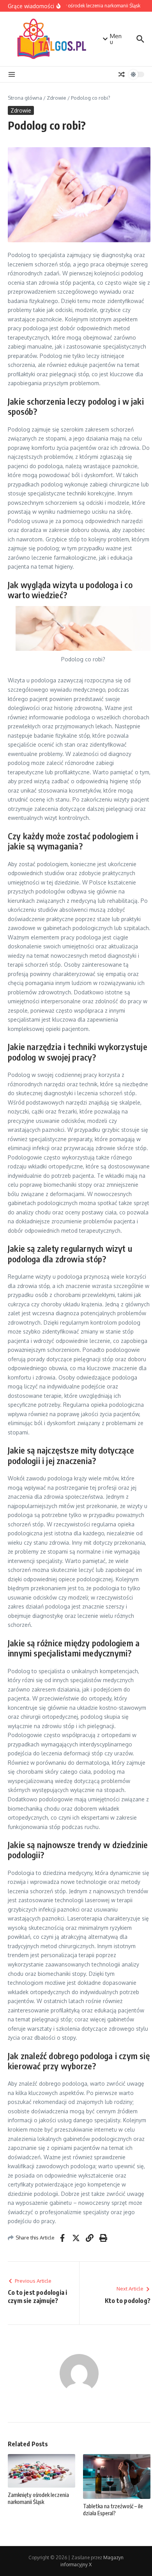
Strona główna (25, 98)
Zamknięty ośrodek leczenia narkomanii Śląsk (38, 2498)
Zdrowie (57, 98)
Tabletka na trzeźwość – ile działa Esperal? (113, 2510)
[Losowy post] (122, 74)
